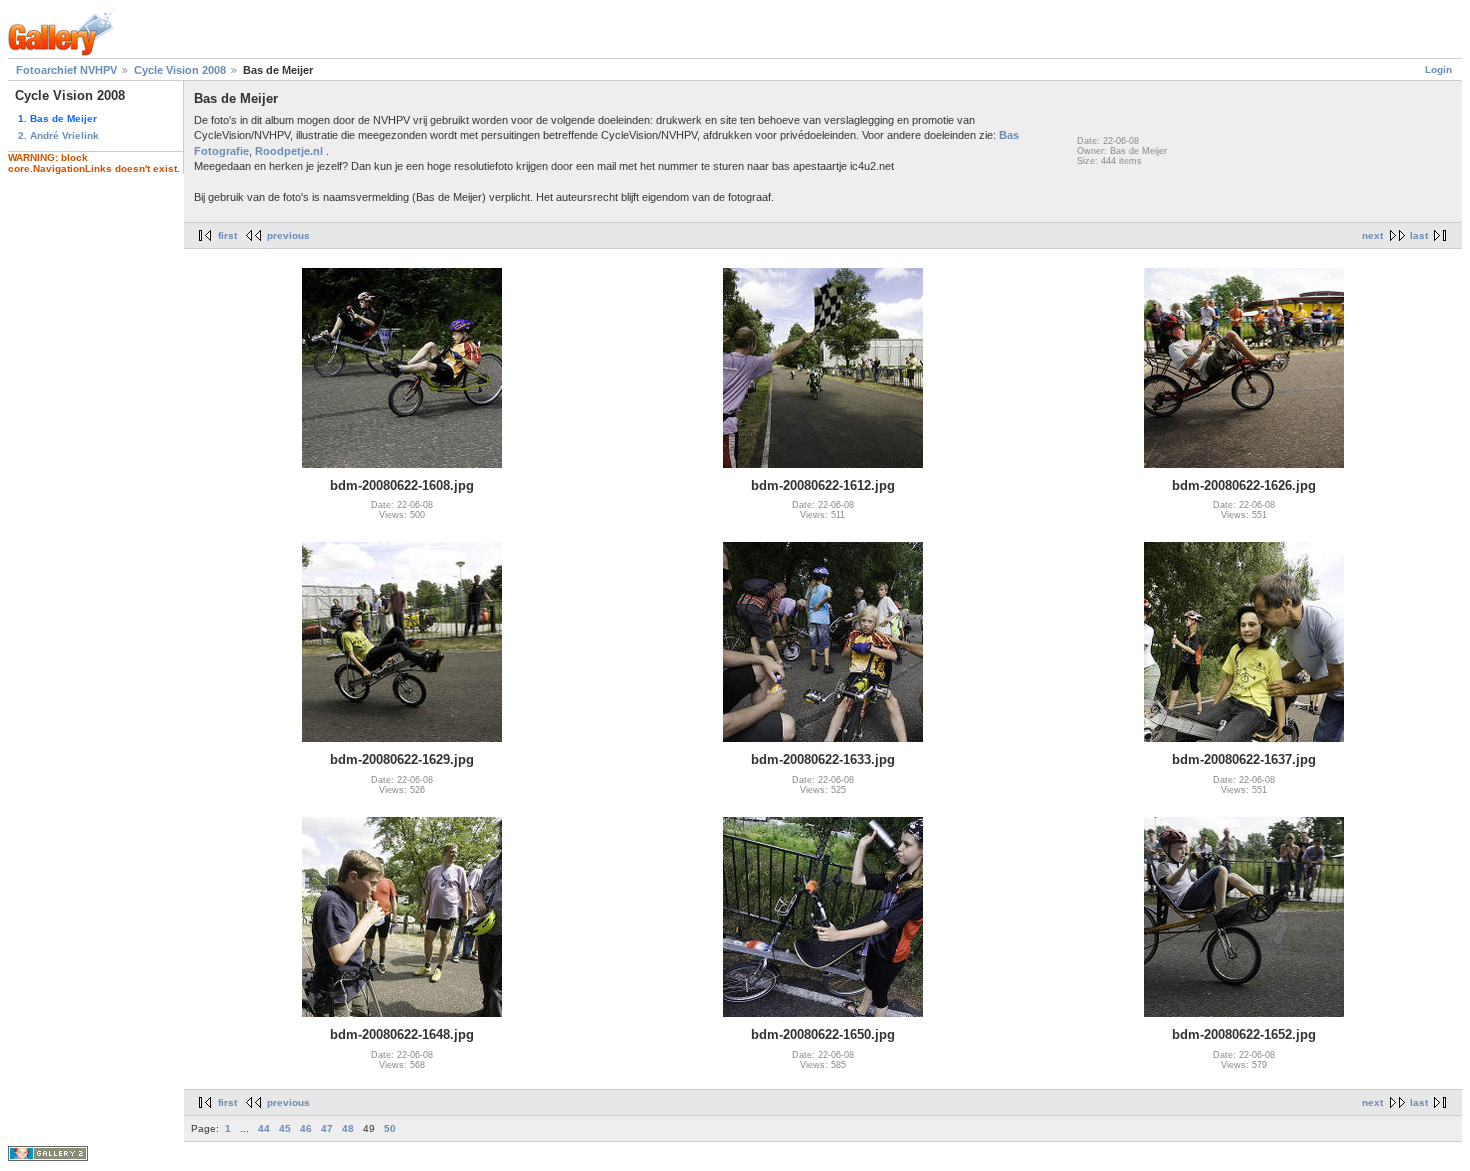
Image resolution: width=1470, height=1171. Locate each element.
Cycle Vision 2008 (180, 70)
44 (264, 1128)
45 (285, 1128)
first (227, 235)
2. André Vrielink (58, 135)
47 (327, 1128)
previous (288, 235)
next (1372, 235)
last (1419, 235)
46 (306, 1128)
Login (1438, 69)
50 (390, 1128)
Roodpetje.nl (289, 151)
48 (348, 1128)
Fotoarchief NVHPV (66, 70)
